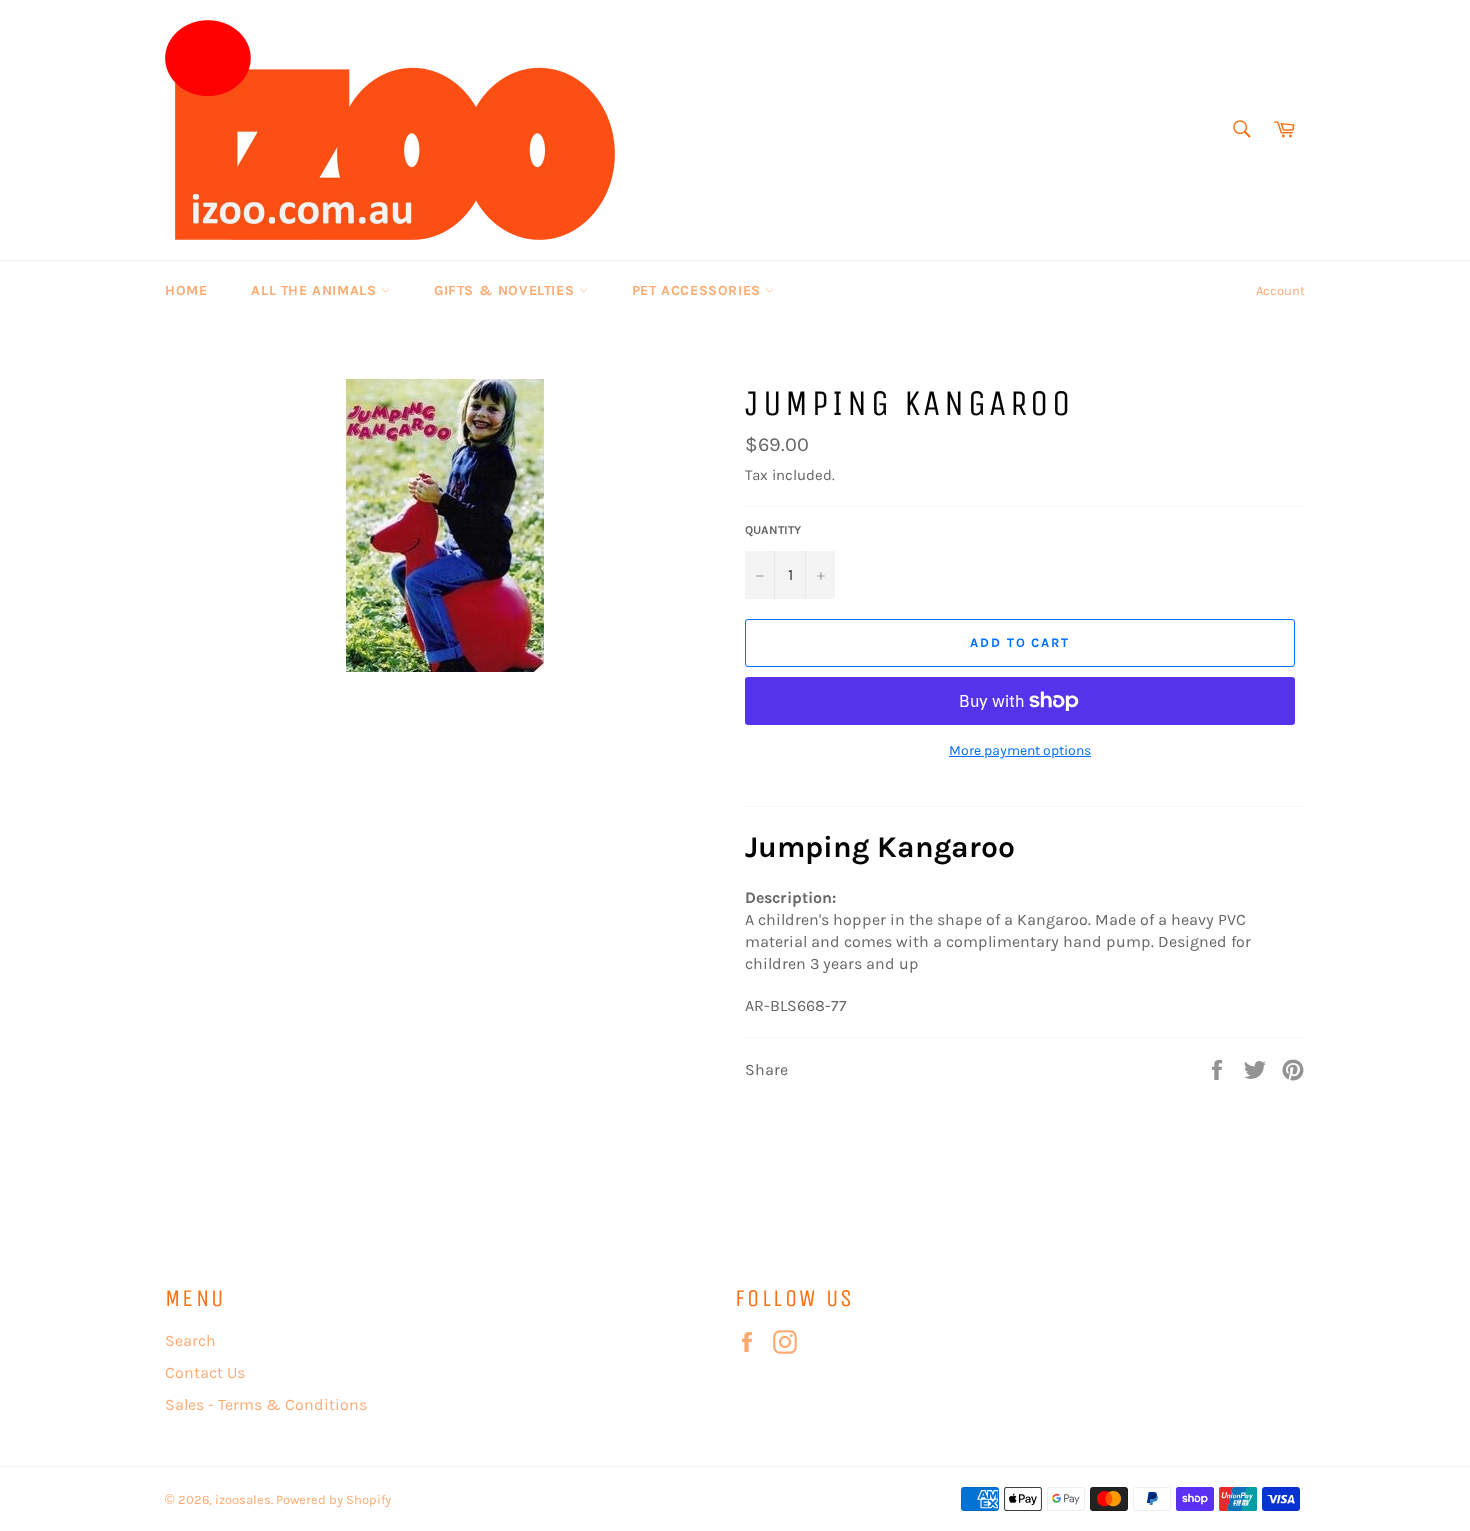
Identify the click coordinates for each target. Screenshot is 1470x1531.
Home (186, 290)
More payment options (1020, 750)
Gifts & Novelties (506, 290)
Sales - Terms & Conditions (266, 1404)
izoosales (243, 1499)
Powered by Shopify (333, 1499)
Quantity (773, 530)
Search (190, 1340)
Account (1280, 290)
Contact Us (205, 1372)
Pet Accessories (699, 290)
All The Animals (316, 290)
